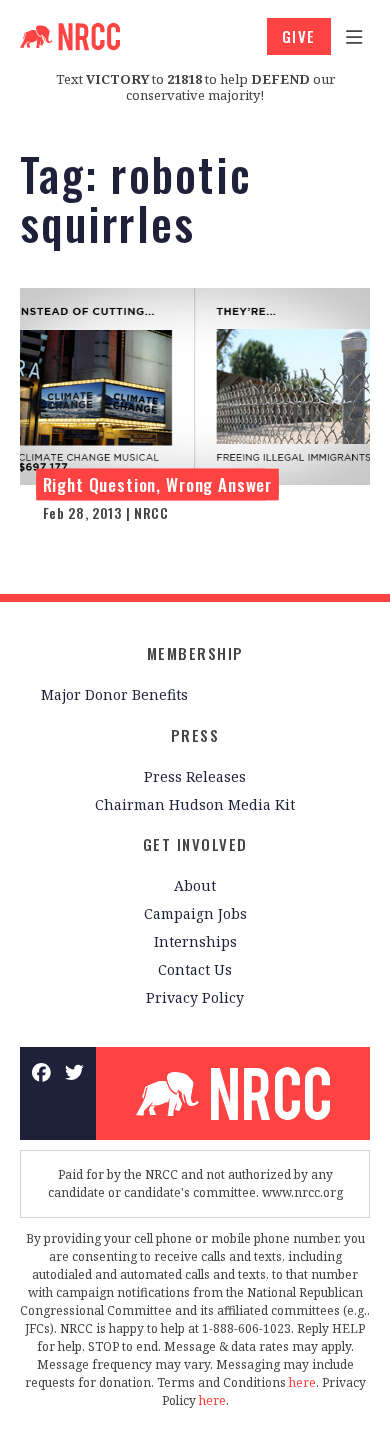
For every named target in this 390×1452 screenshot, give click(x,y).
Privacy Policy (195, 997)
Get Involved (195, 844)
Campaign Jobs (195, 913)
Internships (195, 941)
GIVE (299, 36)
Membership (195, 653)
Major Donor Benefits (114, 694)
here (302, 1382)
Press (195, 735)
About (195, 885)
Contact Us (195, 969)
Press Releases (195, 776)
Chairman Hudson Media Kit (195, 804)
